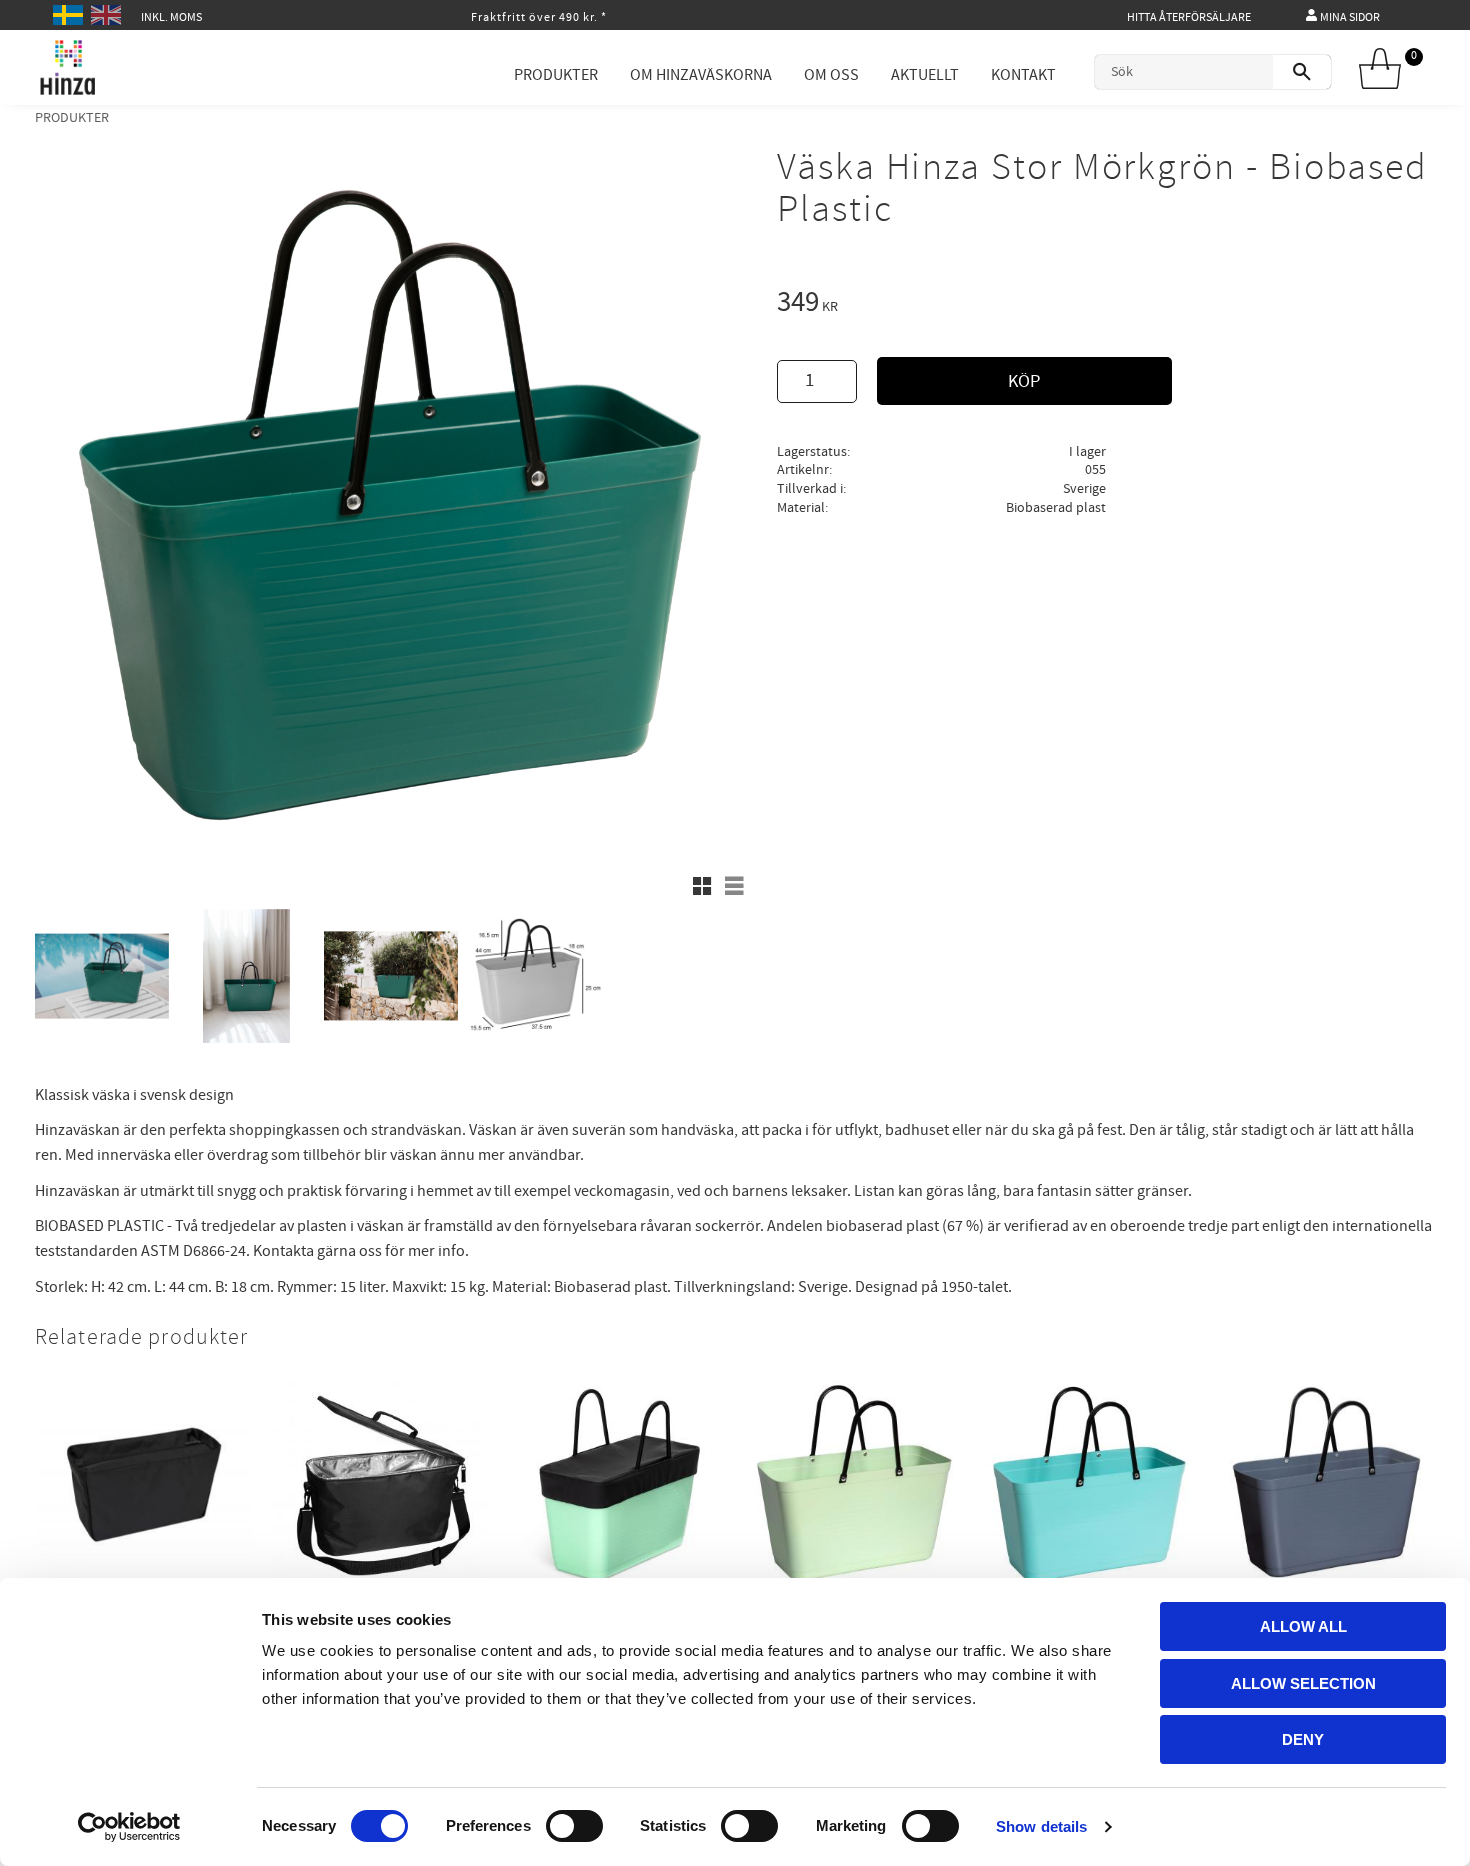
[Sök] (1302, 72)
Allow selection (1303, 1683)
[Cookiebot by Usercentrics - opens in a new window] (129, 1827)
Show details (1041, 1826)
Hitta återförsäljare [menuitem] (1189, 17)
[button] (702, 886)
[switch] (574, 1826)
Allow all (1303, 1626)
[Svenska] (70, 12)
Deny (1303, 1739)
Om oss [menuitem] (831, 75)
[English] (108, 12)
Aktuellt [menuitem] (925, 75)
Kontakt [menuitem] (1023, 75)
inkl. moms (171, 17)
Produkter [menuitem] (556, 75)
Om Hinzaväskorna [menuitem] (701, 75)
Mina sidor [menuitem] (1350, 17)
